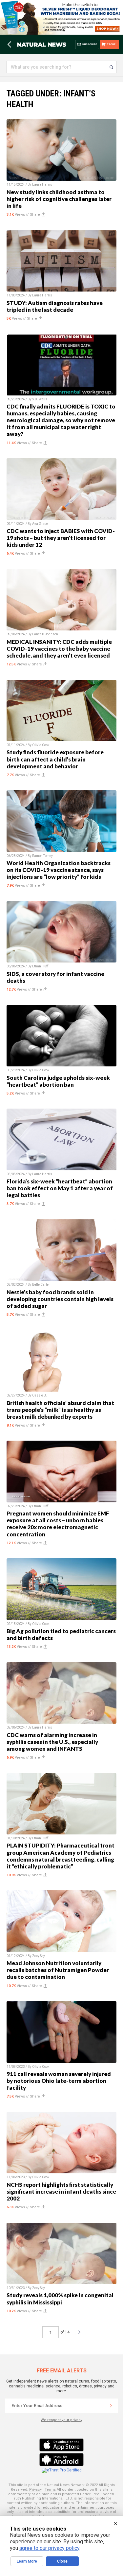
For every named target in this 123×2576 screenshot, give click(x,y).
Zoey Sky (39, 1956)
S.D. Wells (40, 399)
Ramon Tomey (42, 856)
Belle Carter (41, 1285)
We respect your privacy (61, 2420)
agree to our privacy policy (49, 2548)
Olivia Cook (41, 745)
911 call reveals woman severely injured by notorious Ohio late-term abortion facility (59, 2081)
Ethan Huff (40, 966)
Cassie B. (40, 1395)
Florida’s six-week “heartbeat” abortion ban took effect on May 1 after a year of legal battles (60, 1188)
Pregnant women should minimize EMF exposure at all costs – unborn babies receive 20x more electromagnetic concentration (58, 1524)
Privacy (35, 2490)
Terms (50, 2490)
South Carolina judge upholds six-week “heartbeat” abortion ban (58, 1081)
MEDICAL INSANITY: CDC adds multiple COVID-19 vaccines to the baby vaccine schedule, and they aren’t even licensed (59, 649)
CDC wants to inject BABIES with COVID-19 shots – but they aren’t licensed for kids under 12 (61, 538)
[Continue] (111, 2406)
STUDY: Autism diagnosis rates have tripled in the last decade (55, 306)
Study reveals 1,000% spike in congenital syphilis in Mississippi (60, 2299)
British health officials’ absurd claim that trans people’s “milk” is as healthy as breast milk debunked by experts (60, 1410)
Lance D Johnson (45, 634)
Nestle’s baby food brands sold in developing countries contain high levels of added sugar (60, 1299)
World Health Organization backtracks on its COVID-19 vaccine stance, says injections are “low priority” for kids (59, 870)
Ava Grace (40, 524)
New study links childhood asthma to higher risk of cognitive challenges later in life (59, 199)
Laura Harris (42, 184)
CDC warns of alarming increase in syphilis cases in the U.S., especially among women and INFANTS (52, 1742)
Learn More (27, 2561)
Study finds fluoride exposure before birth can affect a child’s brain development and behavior (55, 759)
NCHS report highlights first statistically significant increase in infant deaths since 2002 (61, 2191)
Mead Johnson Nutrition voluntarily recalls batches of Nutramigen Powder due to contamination (58, 1970)
